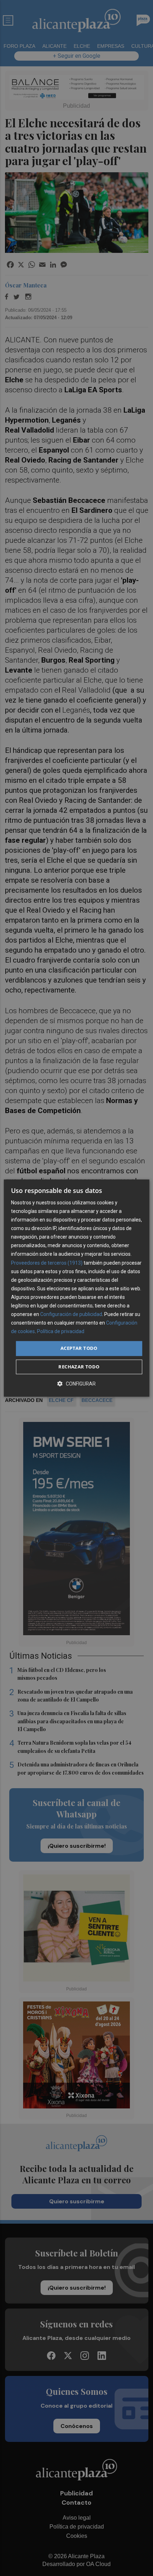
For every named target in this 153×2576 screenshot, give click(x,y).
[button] (76, 1384)
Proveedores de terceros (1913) (47, 1263)
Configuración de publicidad (71, 1314)
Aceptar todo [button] (79, 1348)
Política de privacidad (61, 1332)
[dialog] (77, 1288)
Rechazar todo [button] (79, 1367)
